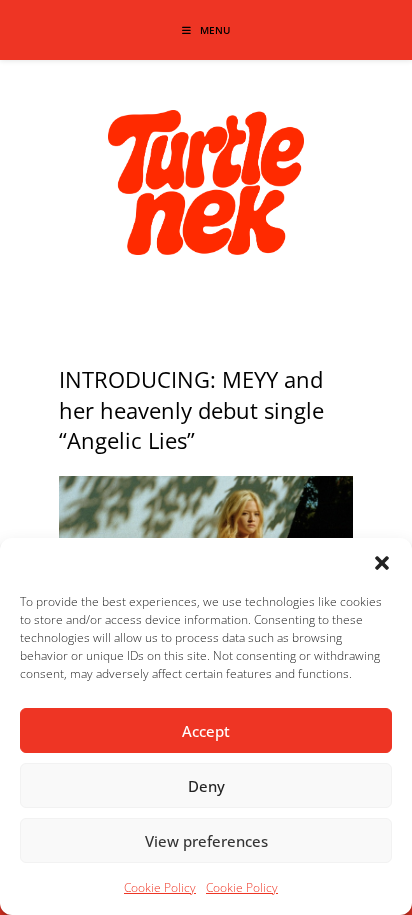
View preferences (206, 841)
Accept (206, 731)
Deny (206, 786)
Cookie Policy (160, 887)
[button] (382, 563)
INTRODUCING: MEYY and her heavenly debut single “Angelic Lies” (191, 410)
